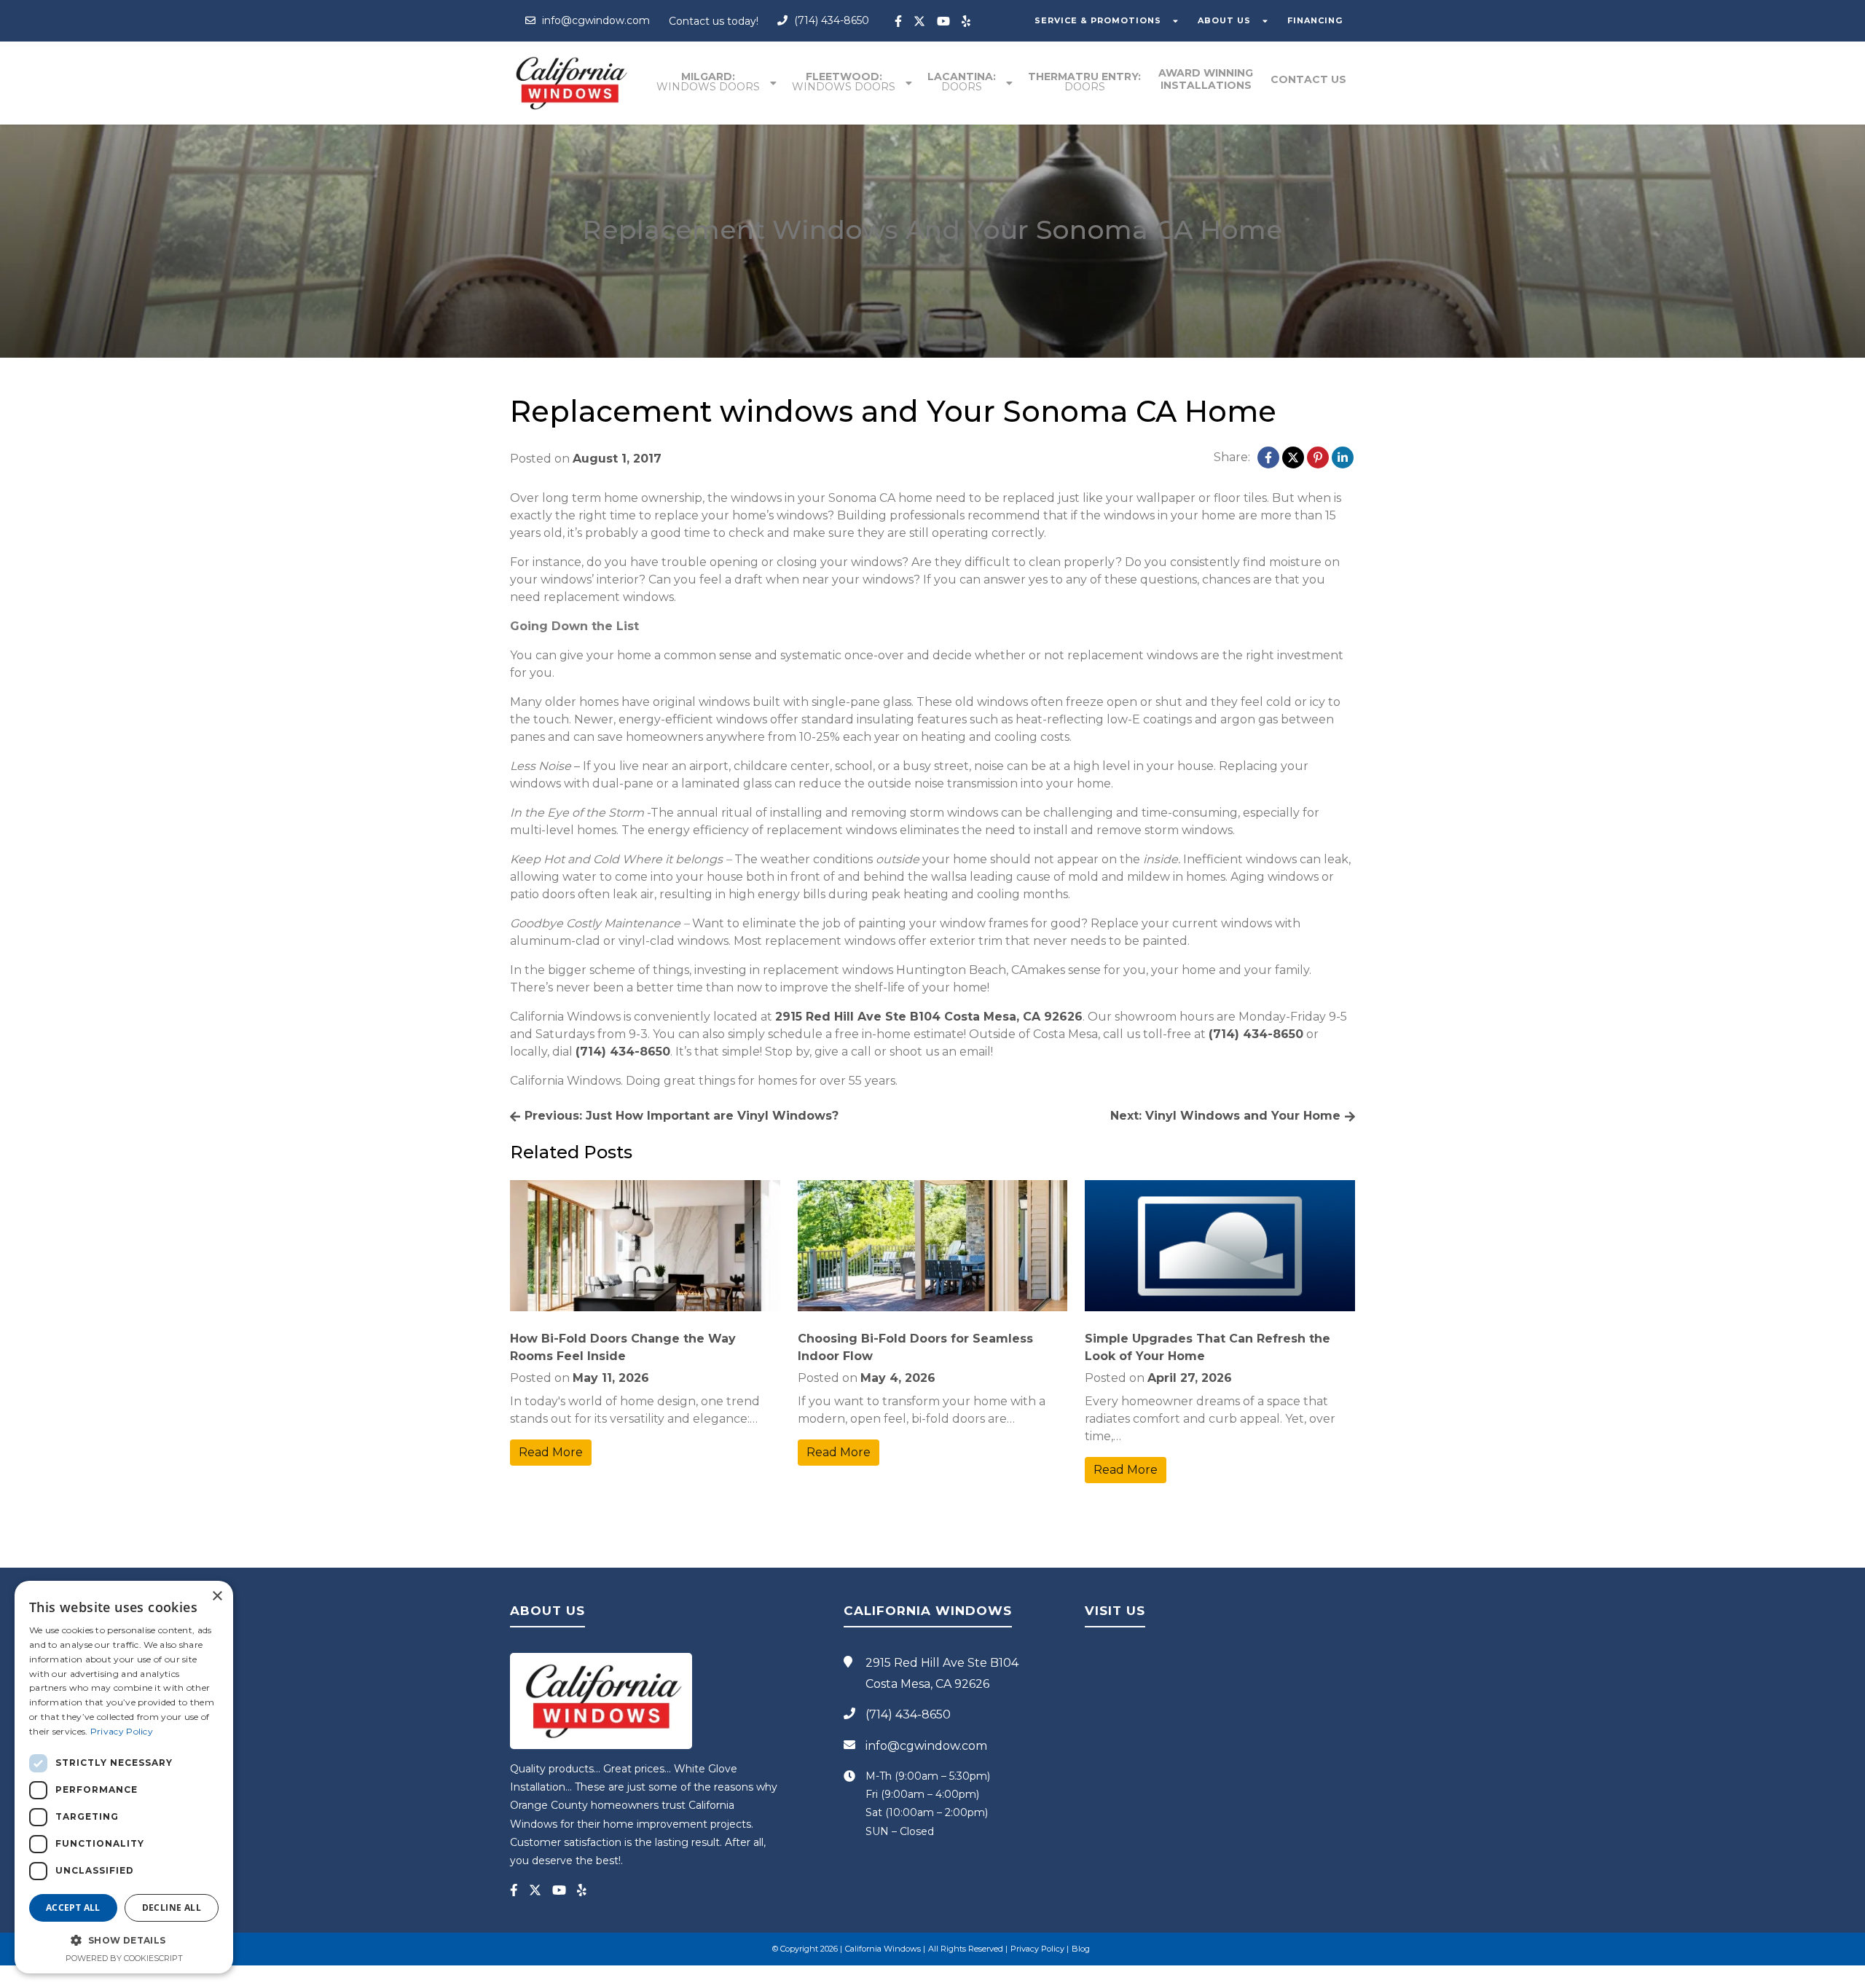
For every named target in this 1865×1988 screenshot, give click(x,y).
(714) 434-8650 (830, 20)
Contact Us (1308, 79)
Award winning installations (1206, 79)
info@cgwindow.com (594, 20)
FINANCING (1315, 20)
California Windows (883, 1949)
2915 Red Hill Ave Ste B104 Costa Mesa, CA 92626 (929, 1017)
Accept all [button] (73, 1908)
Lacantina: (962, 82)
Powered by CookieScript (124, 1958)
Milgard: (708, 82)
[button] (124, 1940)
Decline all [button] (172, 1908)
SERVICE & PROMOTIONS (1098, 20)
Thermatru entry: (1084, 82)
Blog (1081, 1949)
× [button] (217, 1596)
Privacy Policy (1037, 1949)
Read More (551, 1452)
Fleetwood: (844, 82)
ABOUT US (1224, 20)
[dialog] (124, 1777)
